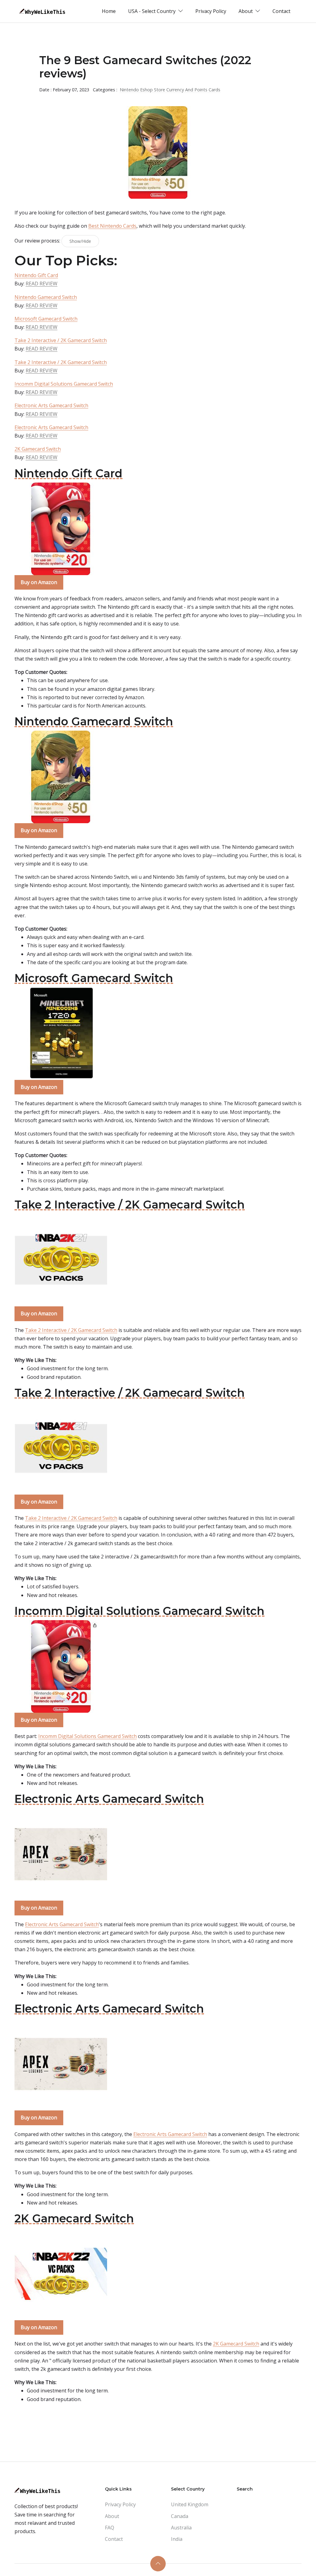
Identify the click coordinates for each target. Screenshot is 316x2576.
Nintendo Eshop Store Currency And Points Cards (170, 90)
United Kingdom (190, 2504)
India (177, 2539)
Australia (181, 2528)
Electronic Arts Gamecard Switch (51, 405)
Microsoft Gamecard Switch (46, 319)
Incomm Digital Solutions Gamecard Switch (64, 384)
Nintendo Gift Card (36, 275)
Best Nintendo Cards (112, 226)
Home (109, 11)
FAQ (110, 2528)
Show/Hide (80, 241)
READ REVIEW (42, 284)
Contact (281, 11)
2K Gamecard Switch (38, 449)
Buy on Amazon (39, 582)
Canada (180, 2516)
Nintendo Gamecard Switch (46, 297)
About (112, 2516)
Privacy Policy (211, 11)
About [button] (246, 11)
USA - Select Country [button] (152, 11)
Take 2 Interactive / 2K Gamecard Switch (61, 340)
